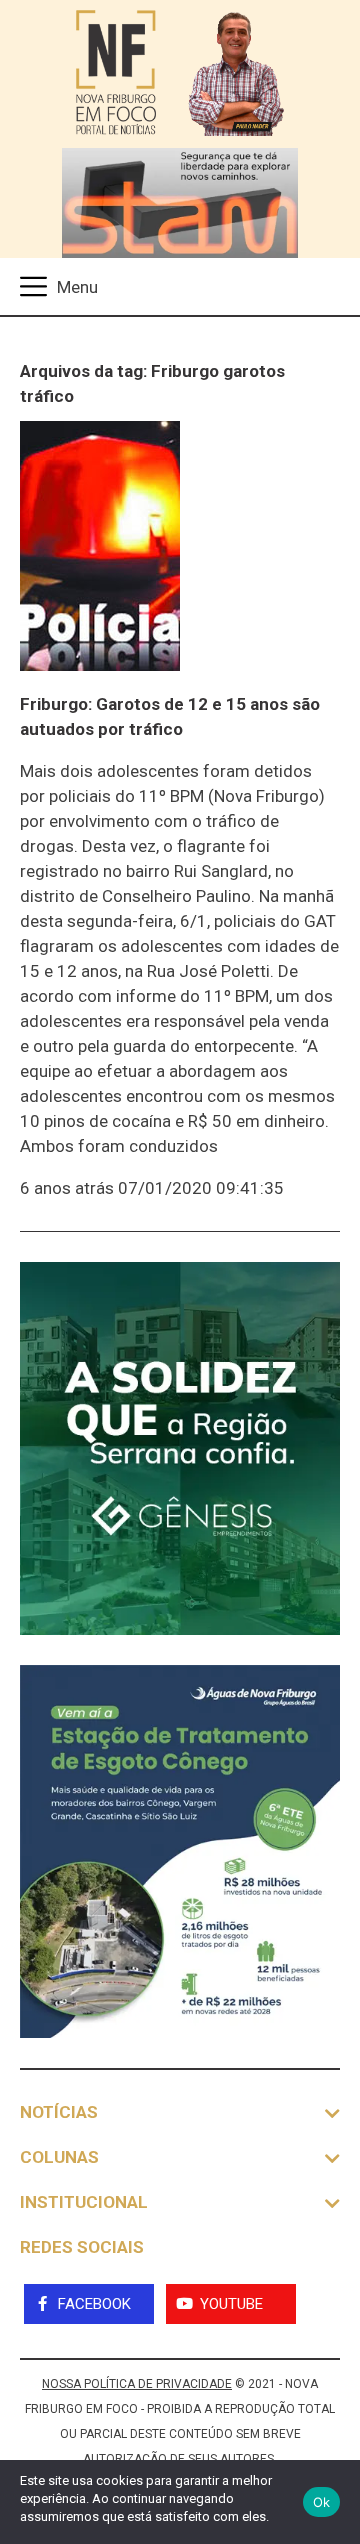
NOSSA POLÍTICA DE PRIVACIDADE (137, 2384)
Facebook (94, 2304)
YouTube (231, 2304)
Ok (322, 2502)
